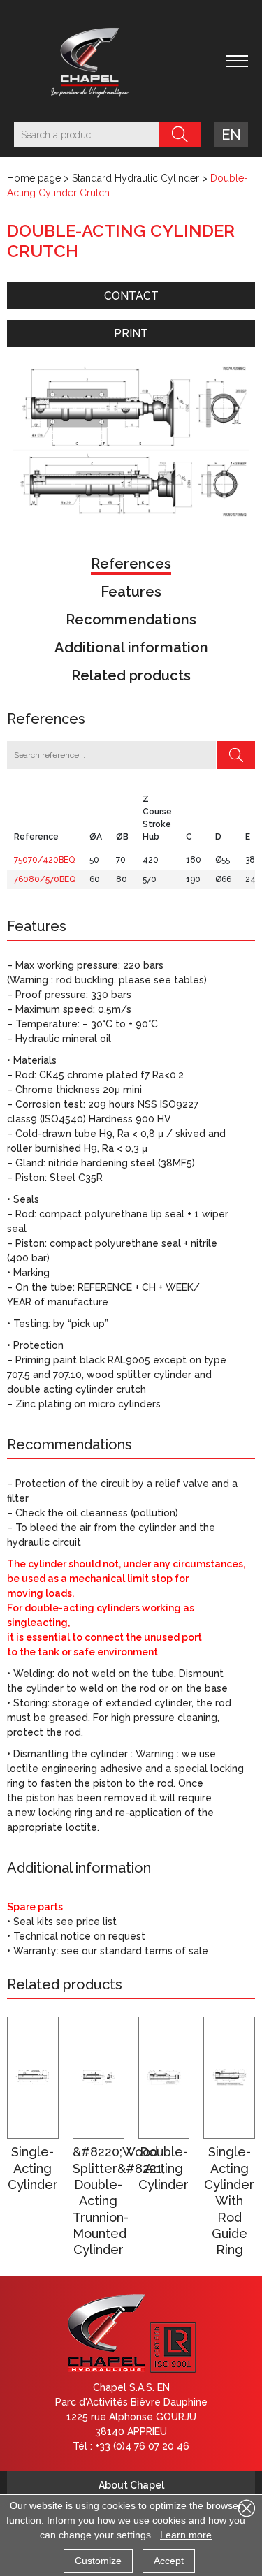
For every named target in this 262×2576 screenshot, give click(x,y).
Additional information (131, 647)
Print (131, 334)
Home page (34, 178)
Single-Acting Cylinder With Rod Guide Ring (229, 2201)
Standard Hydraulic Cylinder (136, 178)
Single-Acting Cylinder (33, 2168)
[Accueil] (90, 61)
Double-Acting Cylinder (163, 2168)
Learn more (186, 2535)
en (231, 135)
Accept (169, 2561)
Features (131, 592)
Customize (98, 2561)
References (131, 564)
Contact (131, 296)
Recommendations (131, 620)
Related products (131, 675)
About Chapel (131, 2485)
